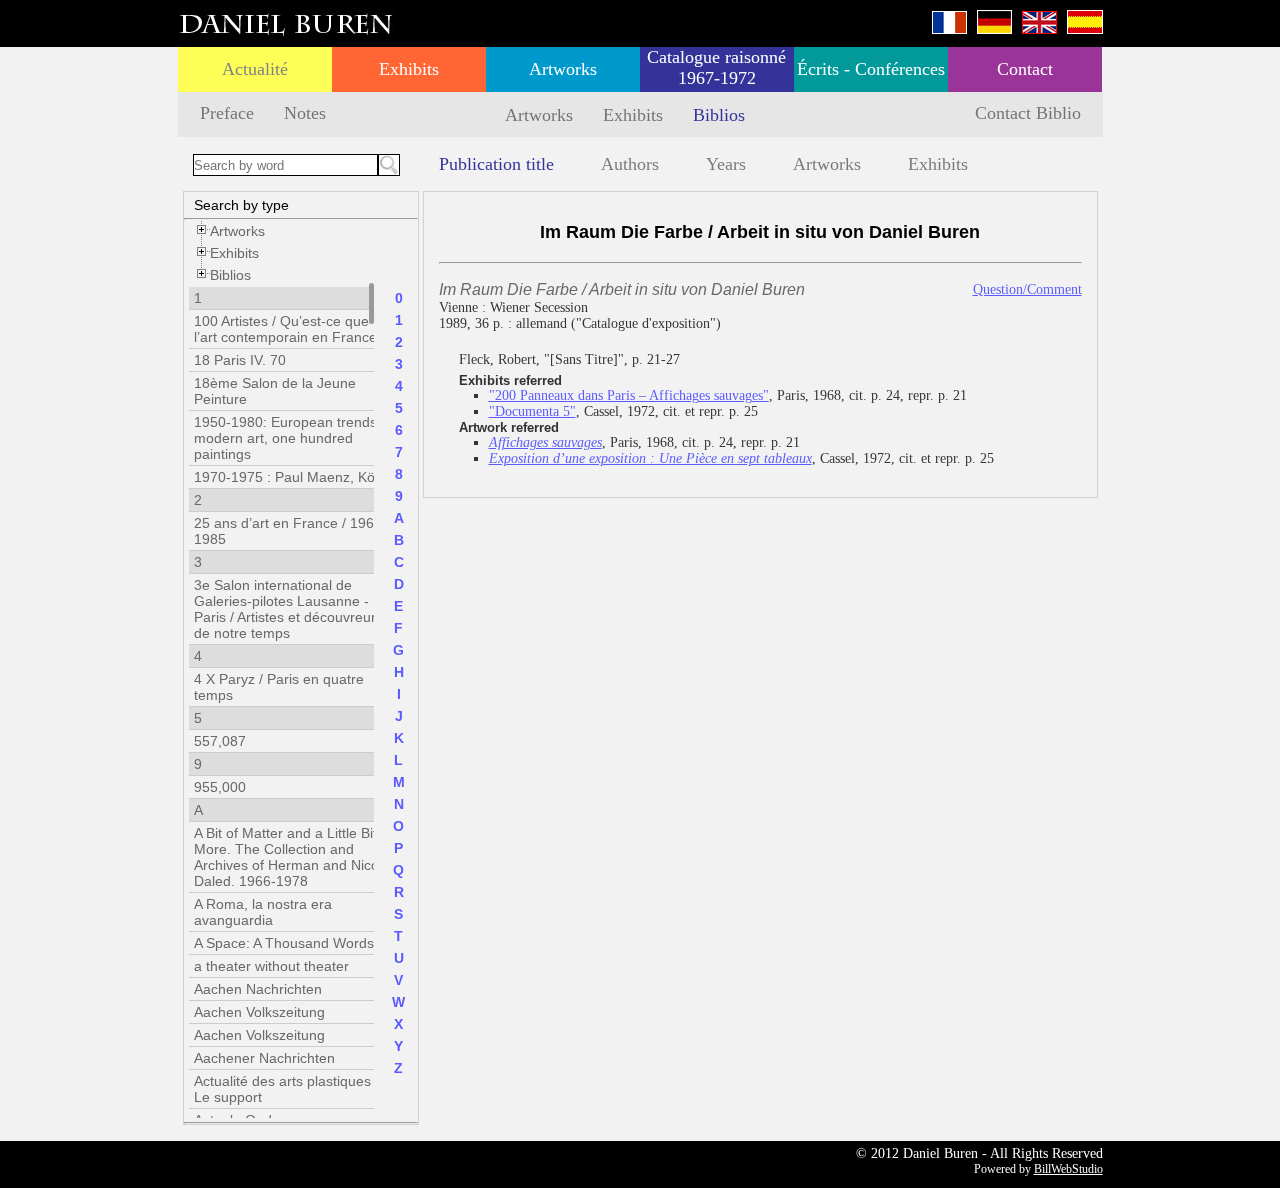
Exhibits (409, 69)
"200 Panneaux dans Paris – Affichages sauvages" (629, 395)
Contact (1025, 69)
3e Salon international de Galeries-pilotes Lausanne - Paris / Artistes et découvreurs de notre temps (288, 609)
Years (726, 164)
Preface (227, 113)
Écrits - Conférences (871, 69)
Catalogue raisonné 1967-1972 (716, 67)
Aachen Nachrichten (258, 989)
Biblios (719, 115)
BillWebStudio (1068, 1169)
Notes (305, 113)
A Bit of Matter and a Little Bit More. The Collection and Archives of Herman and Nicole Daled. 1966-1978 (292, 857)
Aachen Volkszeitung (259, 1012)
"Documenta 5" (532, 411)
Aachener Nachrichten (264, 1058)
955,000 (220, 787)
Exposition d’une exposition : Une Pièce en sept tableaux (650, 458)
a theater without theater (271, 966)
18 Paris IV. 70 (240, 360)
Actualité (255, 69)
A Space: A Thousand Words (284, 943)
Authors (630, 164)
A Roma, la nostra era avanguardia (263, 912)
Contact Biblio (1028, 113)
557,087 (220, 741)
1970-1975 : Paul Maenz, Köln (290, 477)
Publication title (496, 164)
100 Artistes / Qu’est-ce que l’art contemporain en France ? (291, 329)
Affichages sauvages (545, 442)
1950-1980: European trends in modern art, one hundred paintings (293, 438)
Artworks (563, 69)
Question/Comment (1027, 289)
